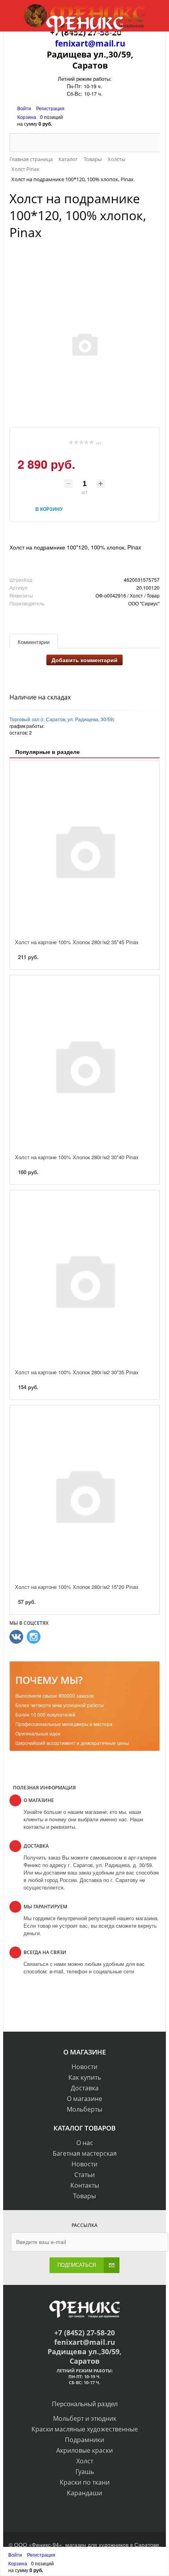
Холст (85, 2461)
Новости (84, 2067)
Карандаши (84, 2493)
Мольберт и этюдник (85, 2418)
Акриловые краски (84, 2450)
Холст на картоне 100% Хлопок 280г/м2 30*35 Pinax (77, 1372)
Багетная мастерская (85, 2153)
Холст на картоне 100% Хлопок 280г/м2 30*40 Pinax (77, 1157)
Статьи (84, 2175)
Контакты (85, 2185)
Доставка (85, 2088)
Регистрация (50, 108)
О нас (85, 2143)
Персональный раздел (85, 2404)
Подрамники (84, 2440)
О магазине (84, 2099)
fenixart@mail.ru (90, 43)
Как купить (85, 2077)
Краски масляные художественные (85, 2429)
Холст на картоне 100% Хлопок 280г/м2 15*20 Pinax (77, 1587)
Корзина (27, 117)
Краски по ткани (85, 2482)
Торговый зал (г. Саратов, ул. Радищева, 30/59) (62, 719)
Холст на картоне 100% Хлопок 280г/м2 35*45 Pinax (77, 942)
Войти (25, 108)
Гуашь (85, 2472)
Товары (84, 2196)
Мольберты (84, 2109)
